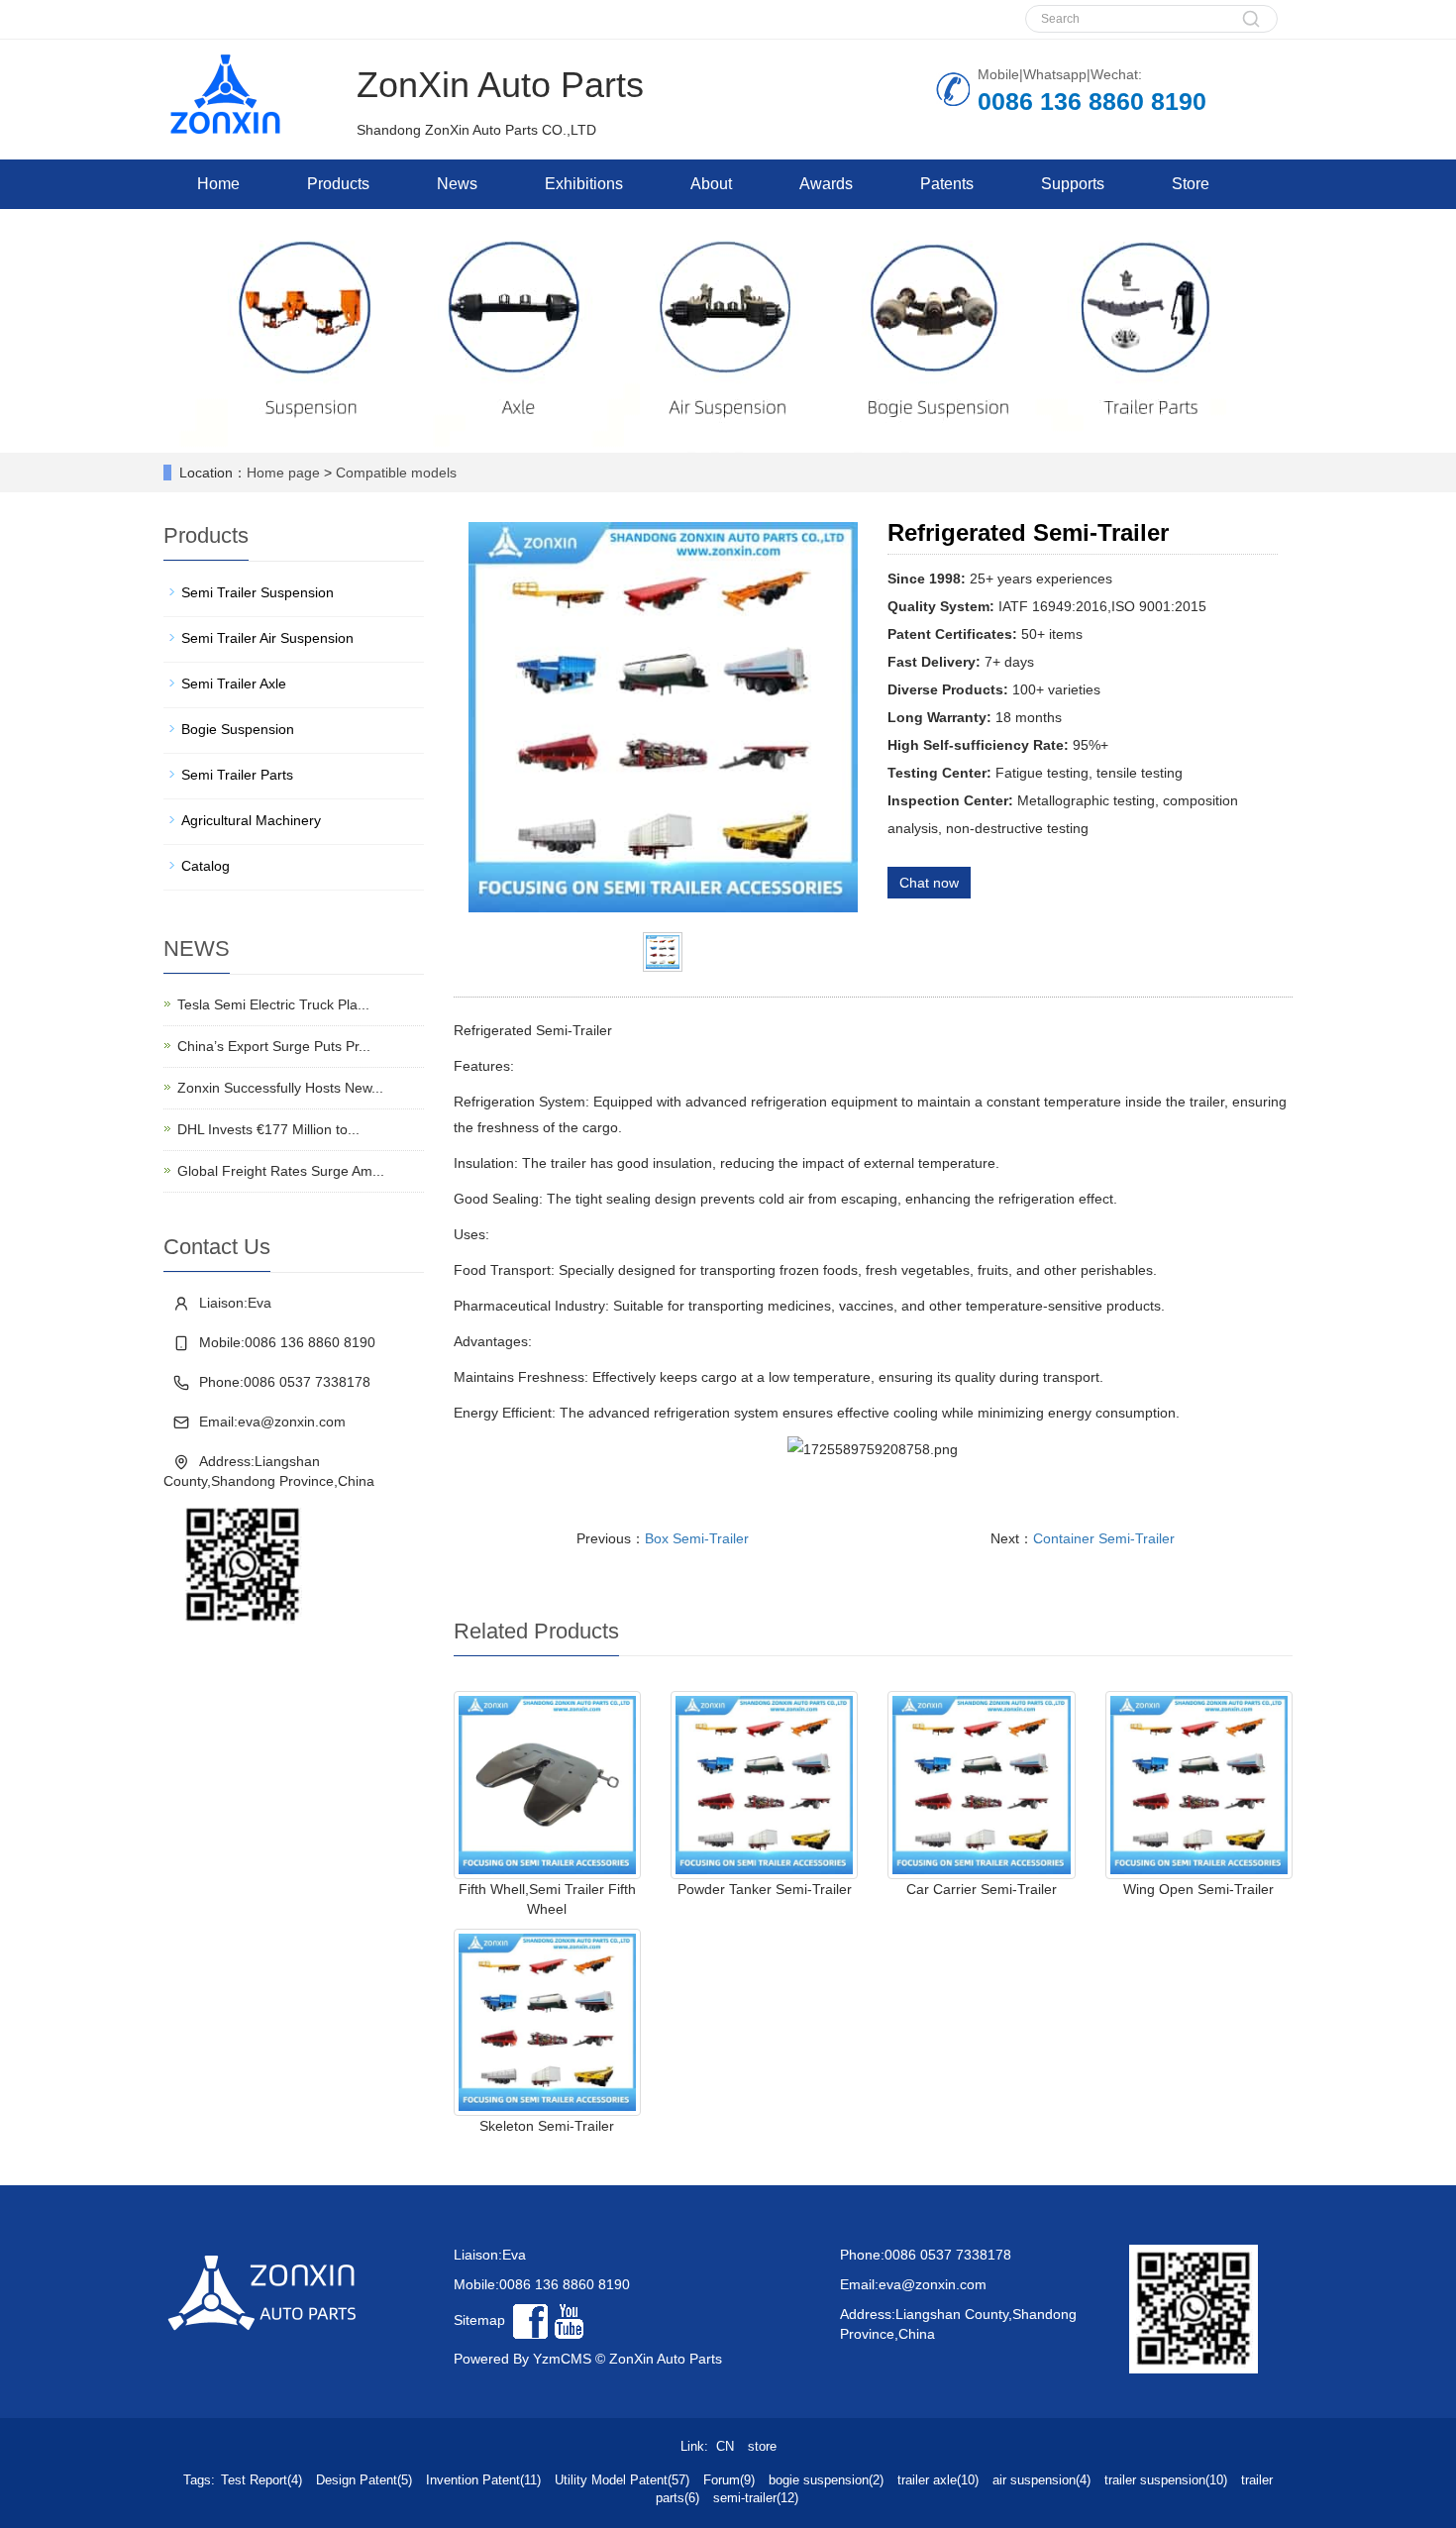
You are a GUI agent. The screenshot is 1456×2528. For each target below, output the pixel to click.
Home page (283, 473)
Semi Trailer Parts (237, 775)
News (457, 184)
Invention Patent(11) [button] (483, 2480)
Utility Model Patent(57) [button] (622, 2480)
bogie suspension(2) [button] (826, 2480)
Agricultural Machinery (251, 820)
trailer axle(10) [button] (938, 2480)
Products (338, 184)
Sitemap (479, 2320)
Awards (826, 184)
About (711, 184)
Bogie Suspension (238, 729)
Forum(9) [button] (729, 2480)
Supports (1073, 184)
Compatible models (396, 473)
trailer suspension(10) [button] (1166, 2480)
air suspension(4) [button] (1041, 2480)
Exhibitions (584, 184)
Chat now (929, 883)
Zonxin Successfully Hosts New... (280, 1088)
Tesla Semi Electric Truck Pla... (273, 1004)
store (762, 2446)
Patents (947, 184)
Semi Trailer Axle (234, 684)
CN (725, 2446)
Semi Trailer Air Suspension (267, 638)
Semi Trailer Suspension (258, 592)
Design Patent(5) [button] (364, 2480)
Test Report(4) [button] (261, 2480)
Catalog (206, 866)
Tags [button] (197, 2480)
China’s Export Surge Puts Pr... (274, 1046)
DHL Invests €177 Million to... (268, 1129)
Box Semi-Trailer (697, 1538)
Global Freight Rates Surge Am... (281, 1171)
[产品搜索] (1251, 29)
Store (1191, 184)
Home (218, 184)
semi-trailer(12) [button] (756, 2498)
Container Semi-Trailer (1104, 1538)
